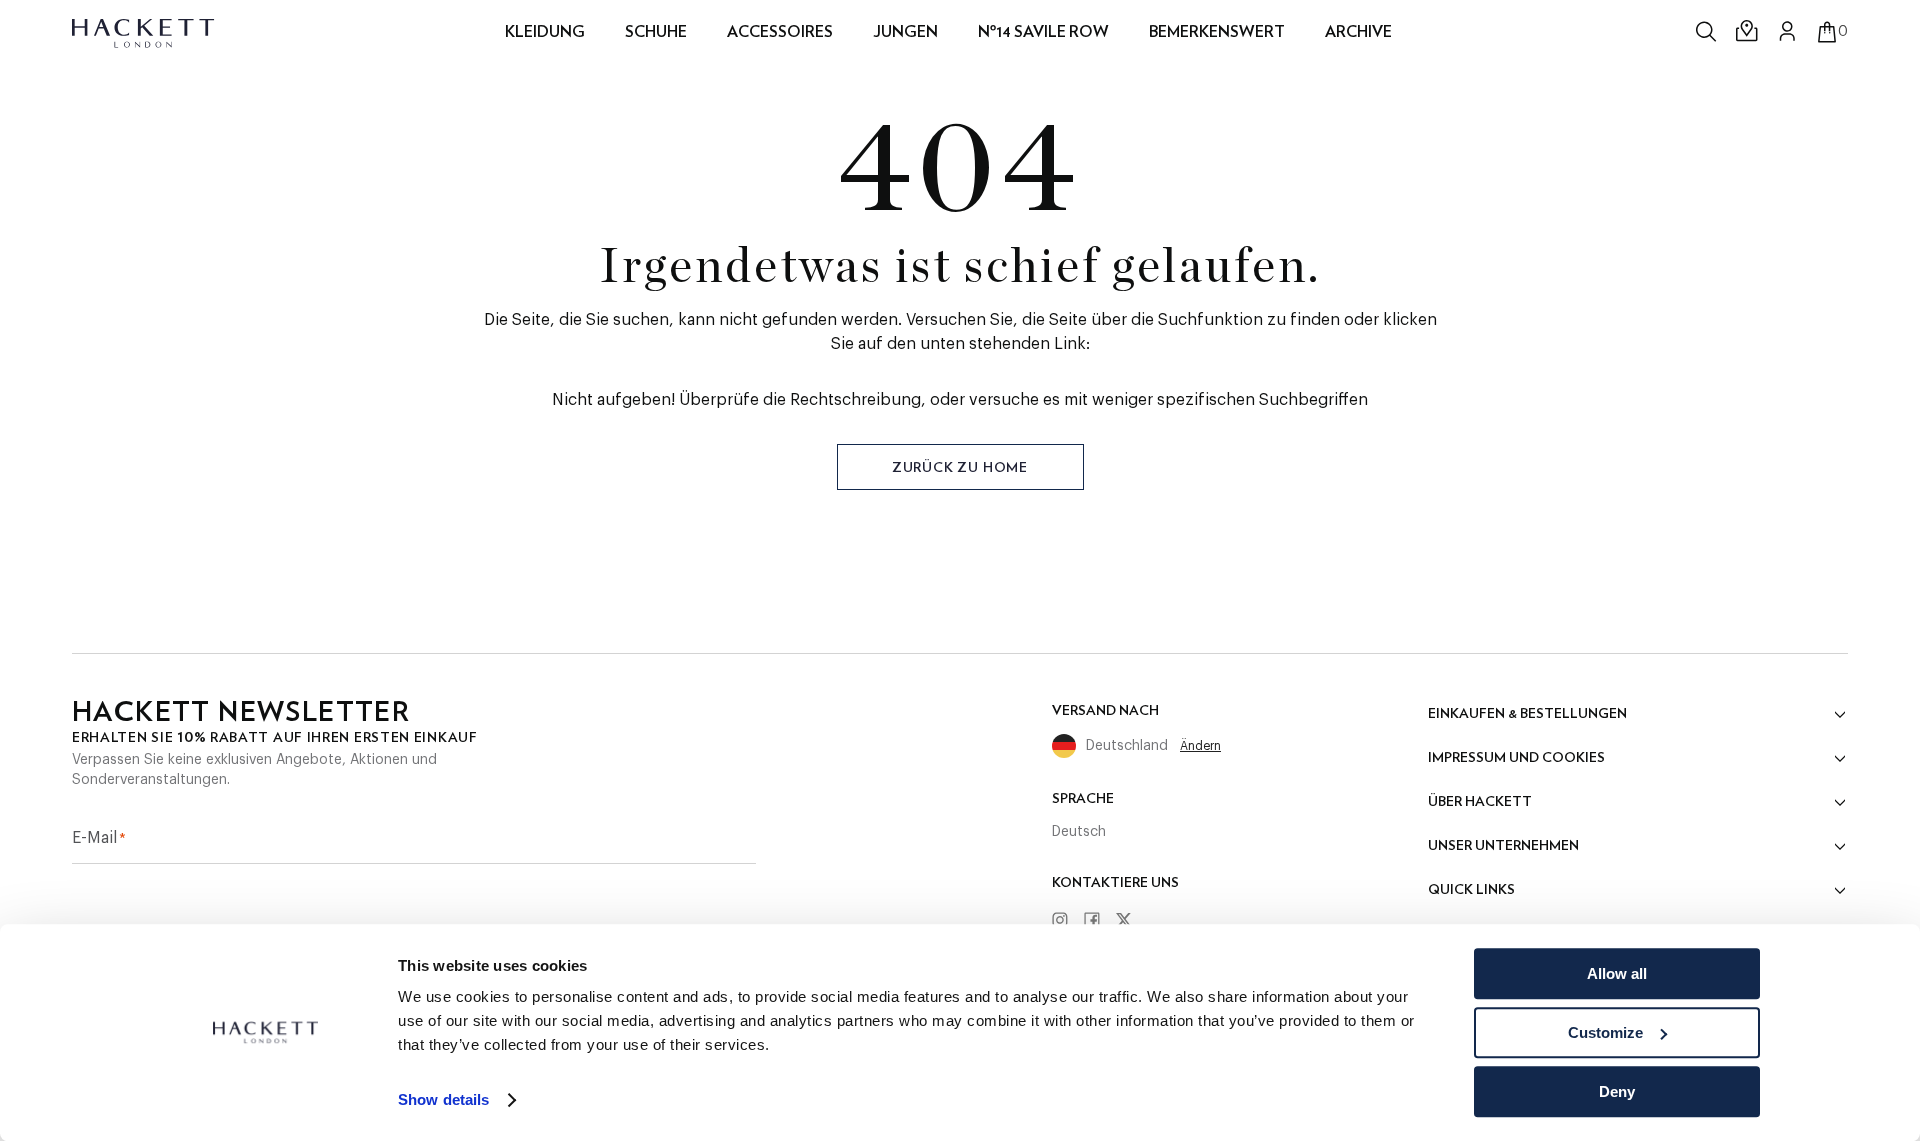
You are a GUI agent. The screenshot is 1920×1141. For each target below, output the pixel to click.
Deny (1617, 1091)
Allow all (1617, 973)
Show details (443, 1100)
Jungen (905, 31)
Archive (1358, 31)
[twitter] (1131, 921)
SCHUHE (656, 31)
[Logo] (144, 32)
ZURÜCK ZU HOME (960, 467)
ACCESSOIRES (780, 31)
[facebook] (1099, 921)
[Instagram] (1067, 921)
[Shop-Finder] (1748, 32)
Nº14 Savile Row (1043, 31)
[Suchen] (1708, 32)
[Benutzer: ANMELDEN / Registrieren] (1788, 31)
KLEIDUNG (545, 31)
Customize (1605, 1032)
